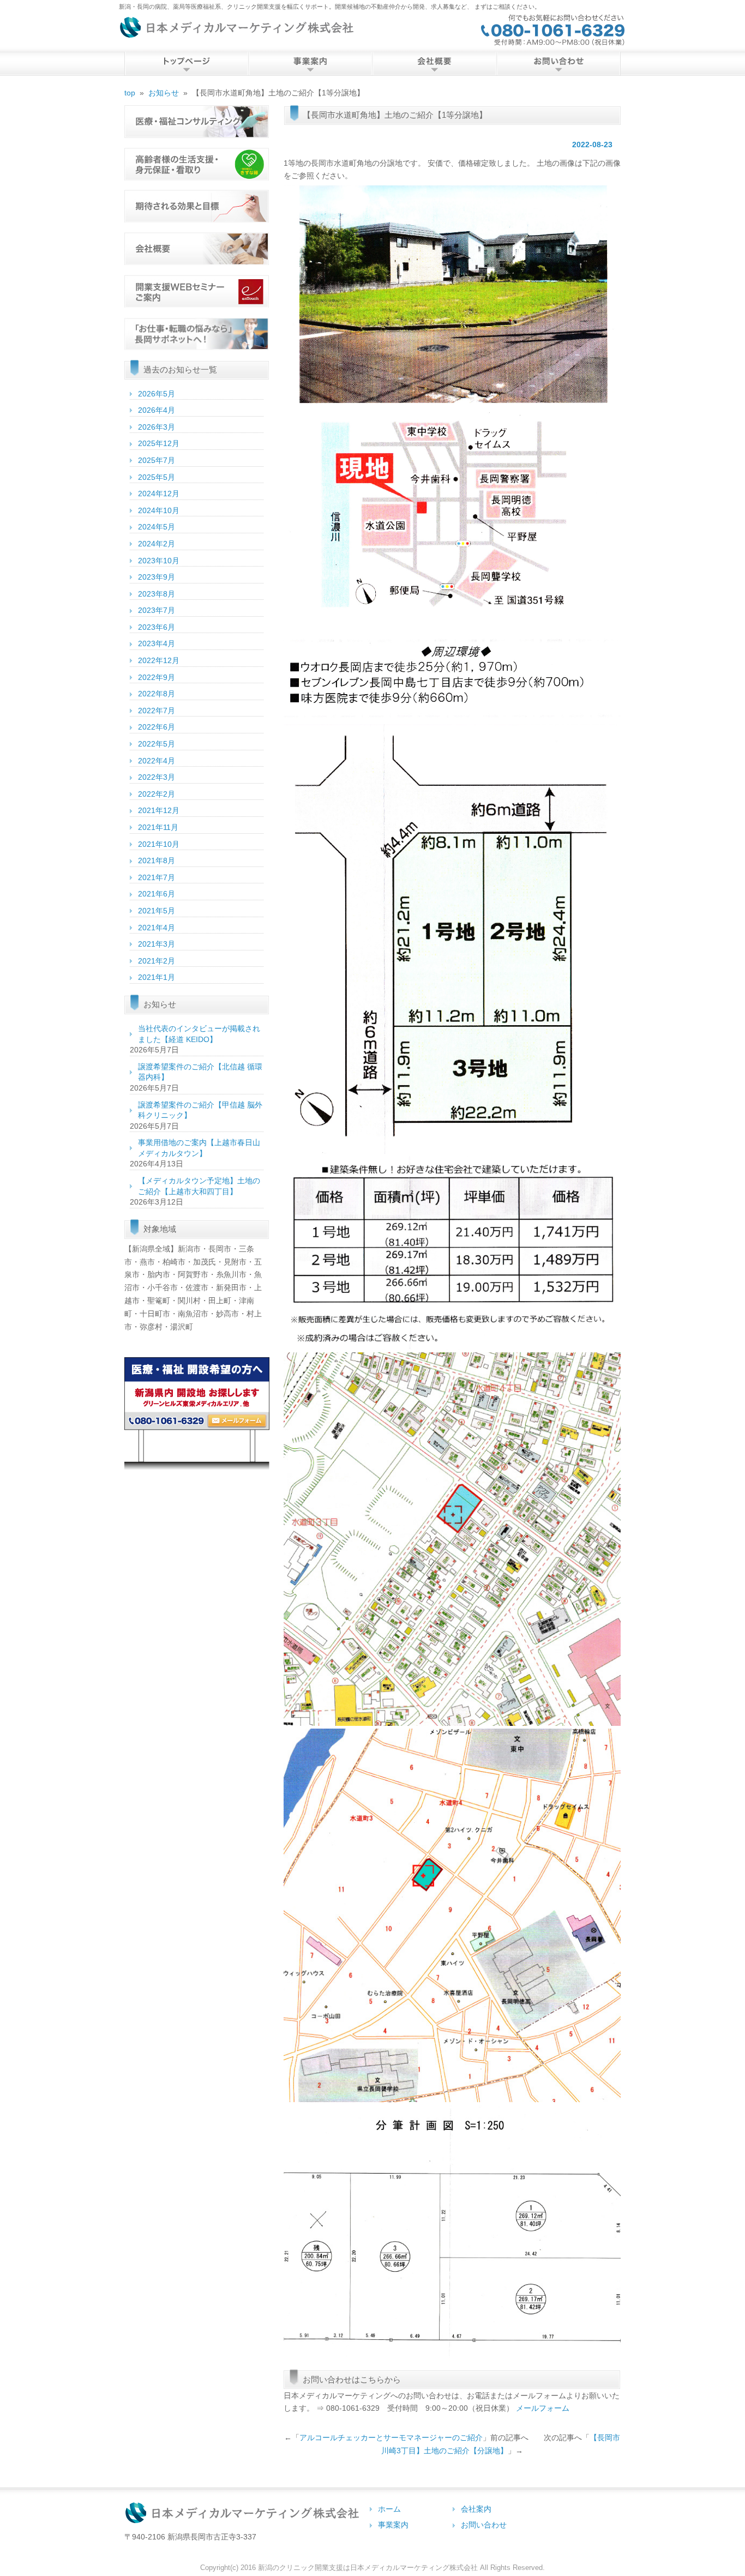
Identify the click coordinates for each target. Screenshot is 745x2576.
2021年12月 (159, 810)
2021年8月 (157, 860)
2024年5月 (157, 527)
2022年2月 (157, 794)
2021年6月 (157, 894)
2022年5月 (157, 744)
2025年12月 (159, 443)
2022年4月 (157, 761)
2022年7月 (157, 711)
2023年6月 (157, 627)
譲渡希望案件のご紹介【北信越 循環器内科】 (200, 1072)
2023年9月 (157, 577)
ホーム (389, 2509)
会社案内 (434, 64)
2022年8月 (157, 694)
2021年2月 (157, 961)
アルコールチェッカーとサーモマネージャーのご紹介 (391, 2437)
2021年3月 (157, 944)
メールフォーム (543, 2408)
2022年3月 (157, 777)
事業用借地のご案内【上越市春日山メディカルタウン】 (199, 1148)
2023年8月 (157, 594)
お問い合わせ (558, 64)
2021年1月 (157, 977)
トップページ (186, 64)
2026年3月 (157, 427)
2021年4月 (157, 928)
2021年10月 (159, 844)
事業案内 (393, 2525)
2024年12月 (159, 493)
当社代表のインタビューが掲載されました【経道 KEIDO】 (199, 1034)
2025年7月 (157, 460)
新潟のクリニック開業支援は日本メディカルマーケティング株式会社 (368, 2568)
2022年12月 (159, 660)
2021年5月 (157, 911)
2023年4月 (157, 643)
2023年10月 (159, 561)
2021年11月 (158, 827)
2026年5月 (157, 394)
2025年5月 (157, 477)
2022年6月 (157, 727)
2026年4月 (157, 410)
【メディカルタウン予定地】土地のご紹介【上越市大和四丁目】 (199, 1186)
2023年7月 (157, 610)
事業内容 (310, 64)
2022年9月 (157, 677)
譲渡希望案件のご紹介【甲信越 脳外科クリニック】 (200, 1110)
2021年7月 (157, 877)
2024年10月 (159, 510)
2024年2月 (157, 544)
